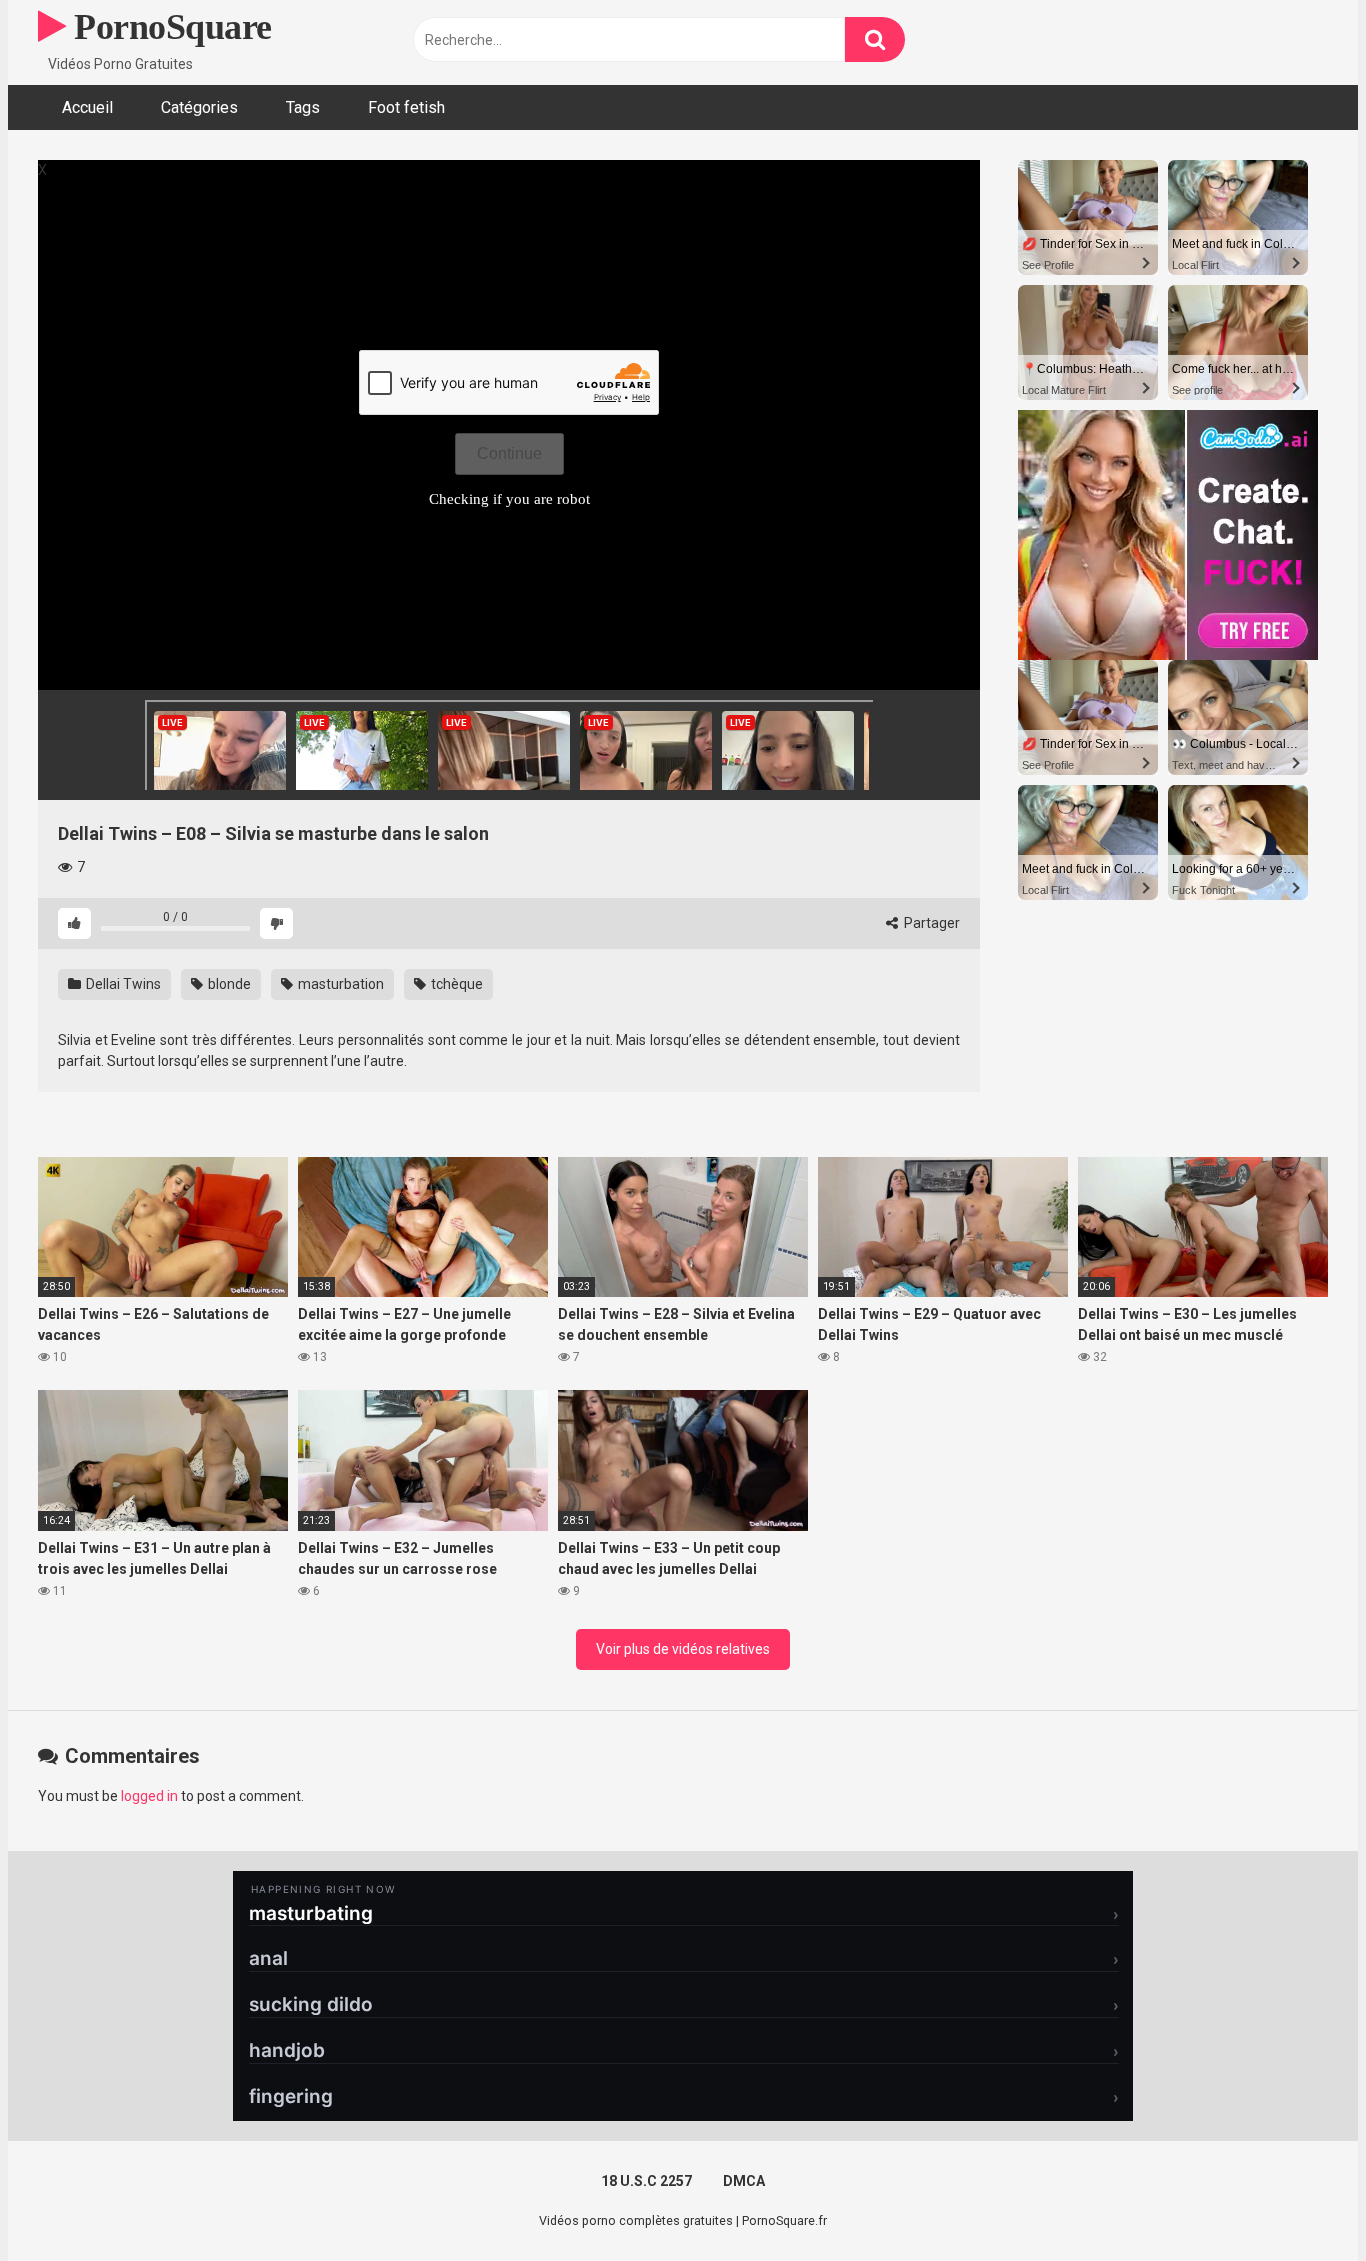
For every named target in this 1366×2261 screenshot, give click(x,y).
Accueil (87, 107)
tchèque (455, 984)
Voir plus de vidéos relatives (683, 1649)
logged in (149, 1796)
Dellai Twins (122, 984)
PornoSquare (169, 27)
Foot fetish (406, 107)
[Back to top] (1299, 2200)
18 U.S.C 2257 (646, 2181)
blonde (228, 984)
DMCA (744, 2181)
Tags (303, 107)
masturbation (339, 984)
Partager (930, 923)
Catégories (199, 107)
